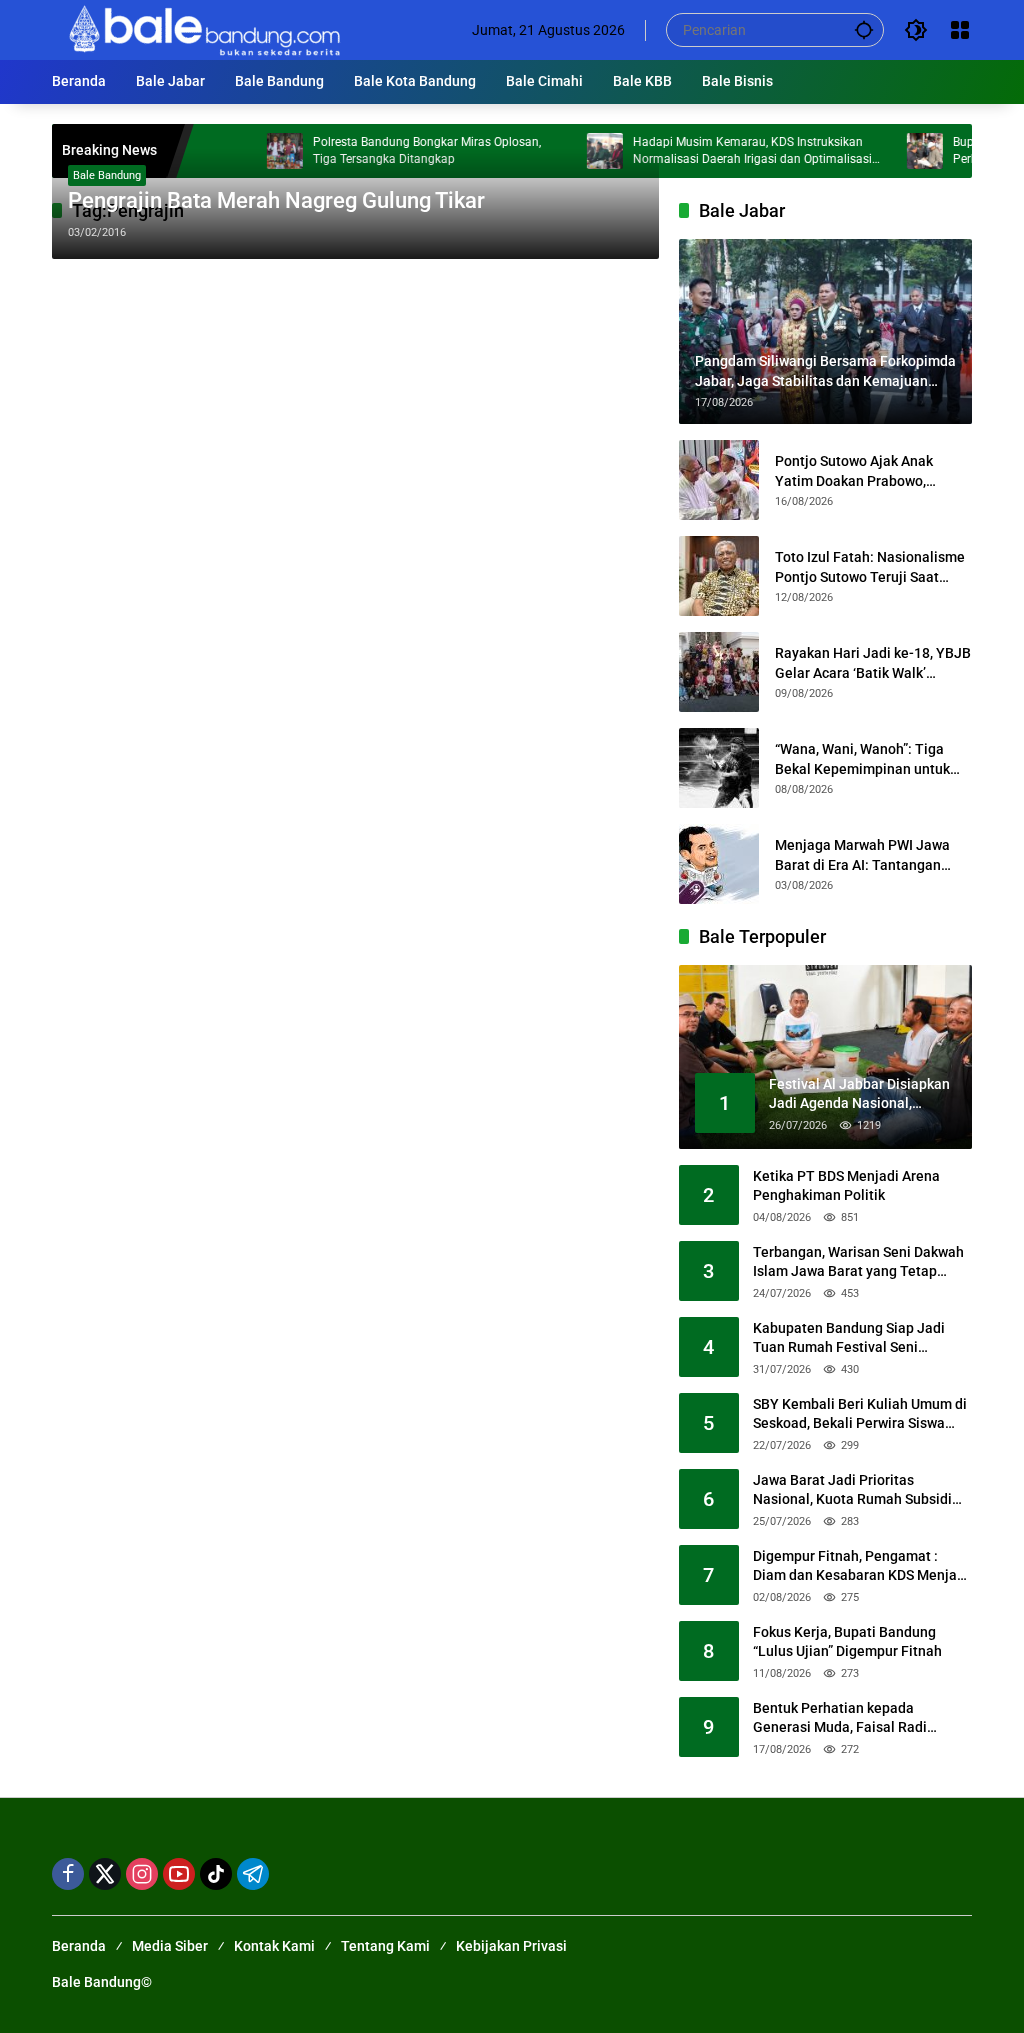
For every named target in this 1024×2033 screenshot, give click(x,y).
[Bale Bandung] (202, 29)
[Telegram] (253, 1874)
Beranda (79, 1946)
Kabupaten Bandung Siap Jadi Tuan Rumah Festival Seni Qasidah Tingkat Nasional (849, 1339)
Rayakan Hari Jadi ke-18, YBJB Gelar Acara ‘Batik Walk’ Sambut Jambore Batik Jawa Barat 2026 (873, 664)
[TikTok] (216, 1874)
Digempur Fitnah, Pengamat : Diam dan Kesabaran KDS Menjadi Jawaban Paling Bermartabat (861, 1567)
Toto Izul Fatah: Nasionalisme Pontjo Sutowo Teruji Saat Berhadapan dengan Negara (870, 568)
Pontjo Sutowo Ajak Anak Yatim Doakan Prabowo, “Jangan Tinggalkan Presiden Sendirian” (869, 472)
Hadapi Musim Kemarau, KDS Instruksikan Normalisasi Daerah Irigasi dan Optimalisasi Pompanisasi (716, 151)
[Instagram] (142, 1874)
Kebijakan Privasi (511, 1946)
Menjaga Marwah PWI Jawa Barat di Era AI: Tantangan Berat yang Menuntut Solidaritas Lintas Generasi (862, 856)
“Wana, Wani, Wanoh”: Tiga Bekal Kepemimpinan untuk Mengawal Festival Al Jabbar (867, 760)
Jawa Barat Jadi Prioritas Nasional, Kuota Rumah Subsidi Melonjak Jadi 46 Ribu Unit (852, 1491)
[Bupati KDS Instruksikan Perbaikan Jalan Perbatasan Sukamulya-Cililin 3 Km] (889, 151)
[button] (864, 29)
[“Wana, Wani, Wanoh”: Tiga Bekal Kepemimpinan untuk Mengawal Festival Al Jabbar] (719, 768)
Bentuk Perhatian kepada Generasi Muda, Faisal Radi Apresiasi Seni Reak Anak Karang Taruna (858, 1719)
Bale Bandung (107, 175)
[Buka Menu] (960, 30)
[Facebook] (68, 1874)
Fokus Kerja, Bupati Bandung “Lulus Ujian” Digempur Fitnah (847, 1642)
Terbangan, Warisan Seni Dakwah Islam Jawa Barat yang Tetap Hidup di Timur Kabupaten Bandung (858, 1263)
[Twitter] (105, 1874)
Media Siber (170, 1946)
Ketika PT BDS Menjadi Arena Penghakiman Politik (846, 1186)
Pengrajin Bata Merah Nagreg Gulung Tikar (276, 200)
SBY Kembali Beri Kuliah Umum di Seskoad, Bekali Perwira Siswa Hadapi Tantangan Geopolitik (860, 1415)
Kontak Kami (274, 1946)
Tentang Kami (385, 1946)
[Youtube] (179, 1874)
